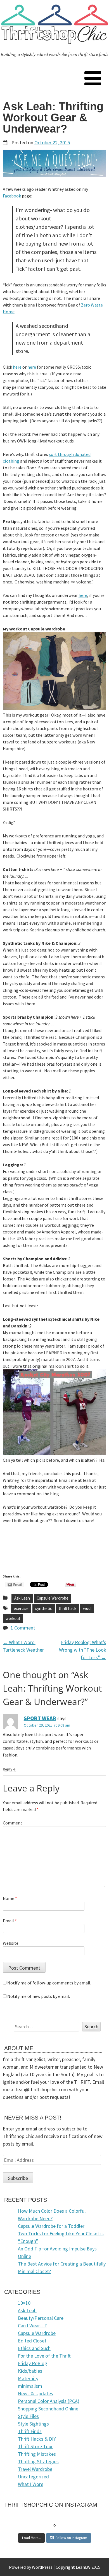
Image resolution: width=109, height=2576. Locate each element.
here (17, 367)
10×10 (24, 2303)
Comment (13, 1823)
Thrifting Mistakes (37, 2454)
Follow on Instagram (71, 2538)
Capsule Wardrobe (53, 1598)
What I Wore (31, 2484)
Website (11, 1943)
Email (10, 1921)
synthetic (44, 1608)
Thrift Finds (30, 2431)
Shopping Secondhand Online (48, 2409)
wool (87, 1608)
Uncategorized (33, 2477)
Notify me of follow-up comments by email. (49, 1983)
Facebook (12, 196)
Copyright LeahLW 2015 (78, 2567)
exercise (21, 1608)
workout (13, 1618)
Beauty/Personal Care (41, 2318)
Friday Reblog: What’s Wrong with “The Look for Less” (83, 1650)
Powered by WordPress (31, 2567)
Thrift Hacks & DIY (37, 2439)
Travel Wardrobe (35, 2469)
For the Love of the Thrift (44, 2356)
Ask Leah (22, 1598)
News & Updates (35, 2393)
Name (10, 1898)
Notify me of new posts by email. (39, 1996)
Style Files (28, 2416)
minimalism (30, 2386)
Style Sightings (33, 2424)
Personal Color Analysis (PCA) (49, 2401)
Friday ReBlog (33, 2363)
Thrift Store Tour (35, 2446)
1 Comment (23, 1628)
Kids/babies (30, 2371)
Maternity (28, 2378)
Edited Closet (32, 2341)
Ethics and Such (34, 2348)
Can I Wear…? (32, 2326)
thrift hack (67, 1608)
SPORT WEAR (40, 1718)
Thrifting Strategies (38, 2461)
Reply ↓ (9, 1769)
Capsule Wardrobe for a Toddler (51, 2226)
